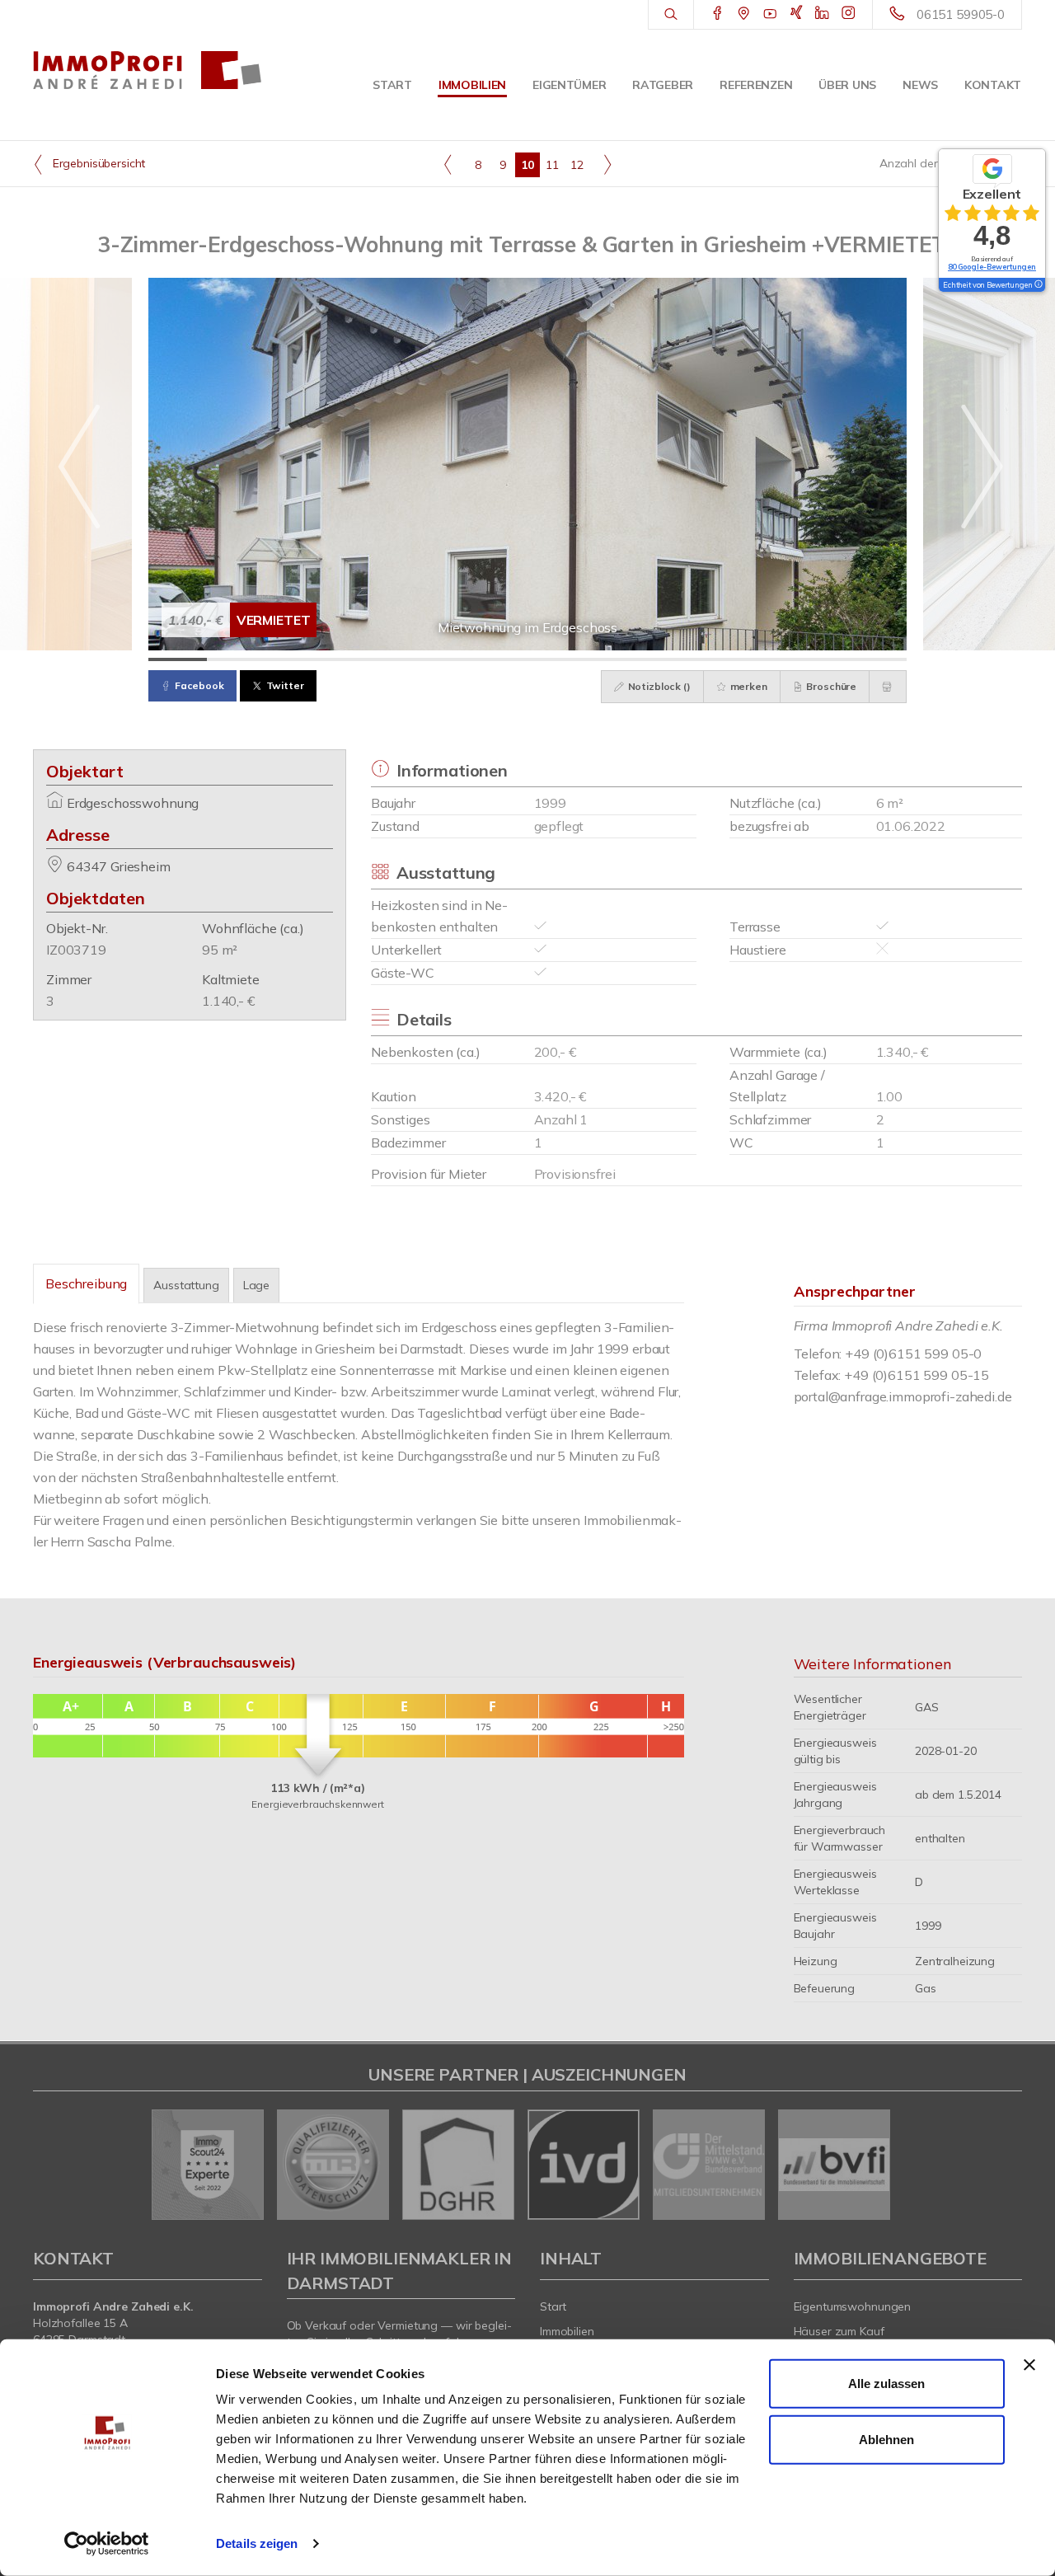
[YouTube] (770, 14)
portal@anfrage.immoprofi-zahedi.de (903, 1396)
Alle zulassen (886, 2384)
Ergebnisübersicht (97, 163)
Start (392, 85)
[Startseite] (148, 70)
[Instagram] (849, 14)
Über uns (847, 85)
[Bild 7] (528, 659)
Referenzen (756, 85)
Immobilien (472, 85)
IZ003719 (76, 950)
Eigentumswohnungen (853, 2306)
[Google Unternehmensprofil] (744, 14)
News (920, 85)
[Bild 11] (761, 659)
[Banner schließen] (1029, 2365)
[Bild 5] (411, 659)
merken (748, 686)
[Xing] (797, 14)
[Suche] (671, 15)
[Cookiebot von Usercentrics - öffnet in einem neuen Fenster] (107, 2544)
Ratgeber (663, 85)
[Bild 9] (644, 659)
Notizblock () (658, 686)
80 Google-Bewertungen (992, 267)
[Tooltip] (1038, 285)
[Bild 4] (352, 659)
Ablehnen (886, 2439)
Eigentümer (569, 85)
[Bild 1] (178, 659)
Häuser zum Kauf (839, 2331)
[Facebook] (717, 14)
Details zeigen (257, 2543)
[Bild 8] (586, 659)
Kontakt (993, 85)
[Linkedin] (822, 14)
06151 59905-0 (961, 14)
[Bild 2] (236, 659)
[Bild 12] (819, 659)
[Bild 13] (877, 659)
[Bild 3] (295, 659)
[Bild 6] (469, 659)
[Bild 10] (703, 659)
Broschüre (831, 686)
